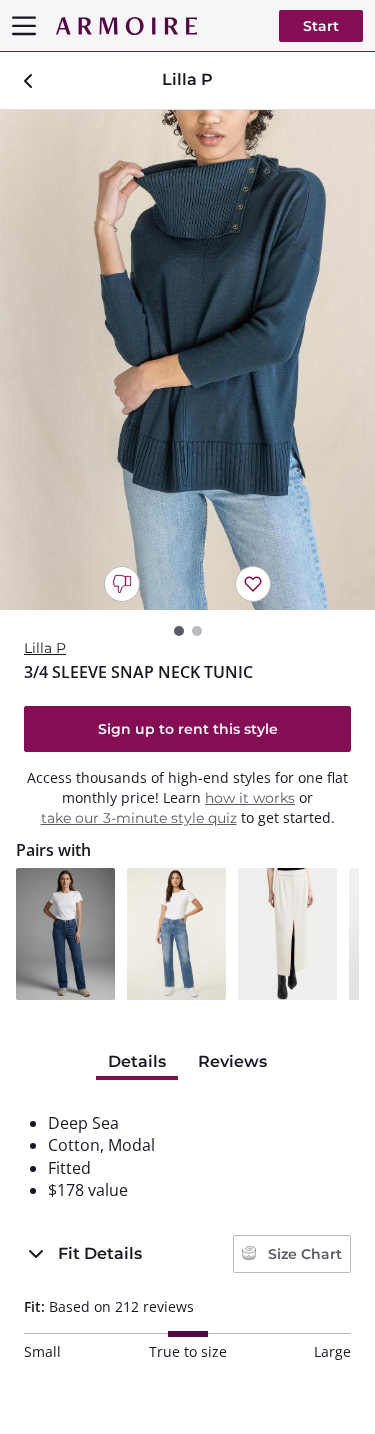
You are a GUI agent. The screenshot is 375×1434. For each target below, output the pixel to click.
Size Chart (303, 1254)
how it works (250, 798)
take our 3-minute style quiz (139, 818)
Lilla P (45, 648)
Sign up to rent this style (188, 729)
